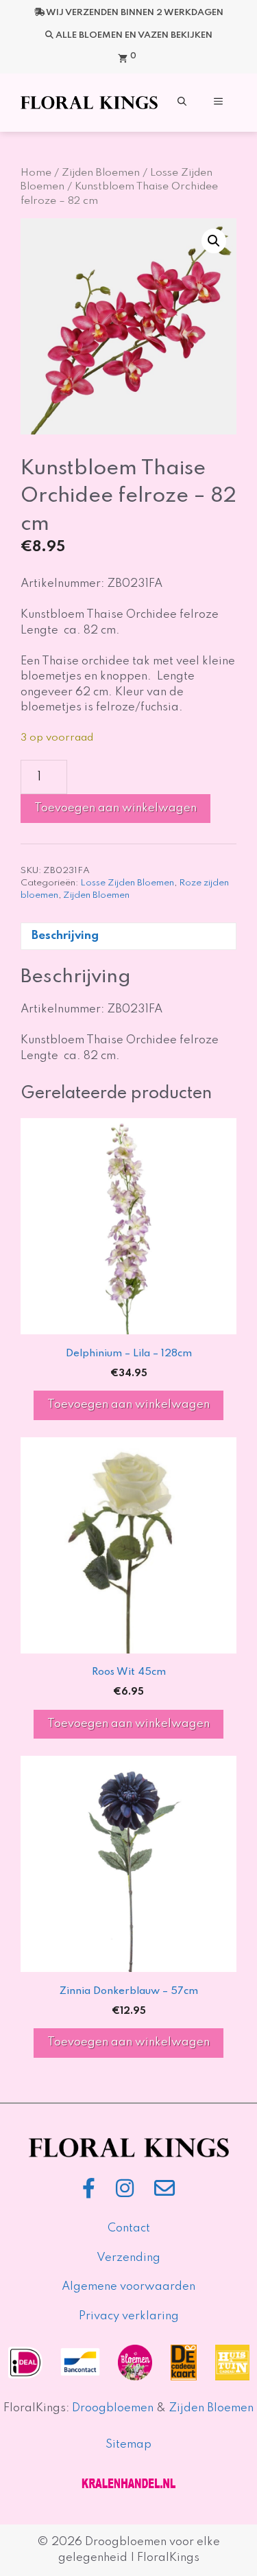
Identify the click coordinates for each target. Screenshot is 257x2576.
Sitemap (128, 2445)
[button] (182, 103)
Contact (129, 2228)
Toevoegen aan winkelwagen (115, 808)
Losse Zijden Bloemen (127, 883)
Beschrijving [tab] (65, 936)
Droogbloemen (113, 2408)
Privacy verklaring (129, 2316)
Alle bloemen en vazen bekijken (134, 35)
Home (36, 173)
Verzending (128, 2258)
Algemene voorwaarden (128, 2287)
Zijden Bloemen (101, 173)
